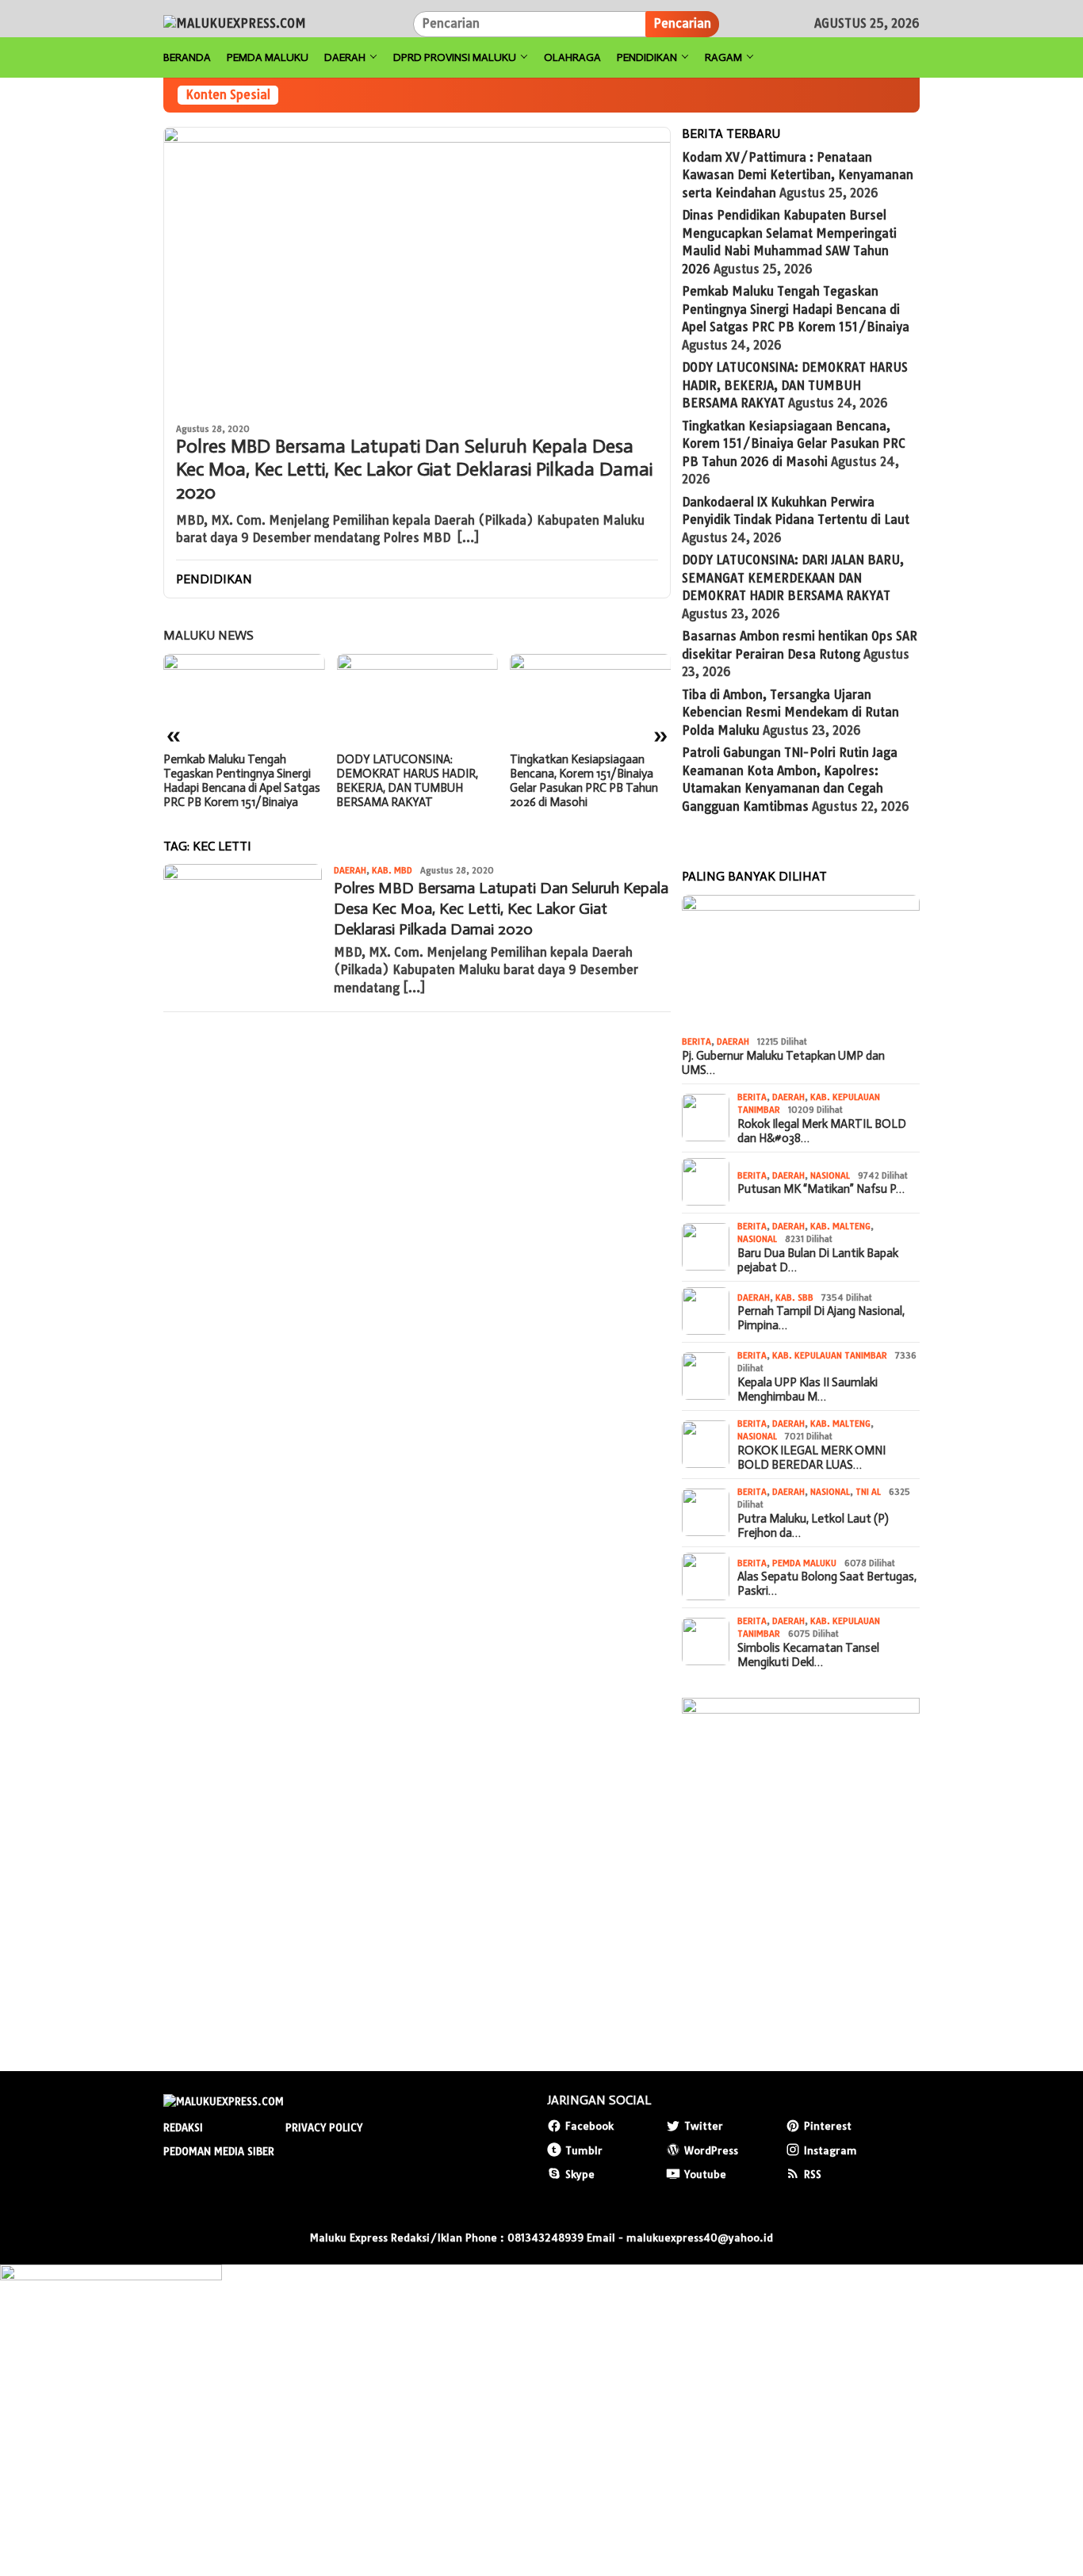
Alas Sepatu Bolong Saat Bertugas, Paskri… (827, 1584)
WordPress (711, 2150)
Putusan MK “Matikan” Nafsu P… (821, 1189)
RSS (813, 2174)
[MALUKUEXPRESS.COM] (235, 23)
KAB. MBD (392, 870)
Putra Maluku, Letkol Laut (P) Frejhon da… (813, 1525)
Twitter (704, 2126)
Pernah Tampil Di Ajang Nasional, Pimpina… (821, 1318)
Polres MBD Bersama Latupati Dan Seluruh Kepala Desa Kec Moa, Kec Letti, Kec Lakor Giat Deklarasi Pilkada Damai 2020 (414, 469)
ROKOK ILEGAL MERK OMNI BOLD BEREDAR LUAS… (811, 1457)
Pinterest (828, 2126)
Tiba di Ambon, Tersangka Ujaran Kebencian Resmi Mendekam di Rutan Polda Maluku (790, 712)
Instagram (830, 2150)
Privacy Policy (324, 2127)
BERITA (696, 1041)
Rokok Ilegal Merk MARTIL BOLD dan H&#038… (822, 1130)
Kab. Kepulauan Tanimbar (830, 1355)
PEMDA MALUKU (804, 1562)
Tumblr (584, 2150)
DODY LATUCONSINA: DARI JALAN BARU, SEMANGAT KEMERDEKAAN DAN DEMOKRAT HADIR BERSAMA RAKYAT (793, 578)
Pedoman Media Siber (219, 2151)
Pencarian (682, 23)
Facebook (589, 2126)
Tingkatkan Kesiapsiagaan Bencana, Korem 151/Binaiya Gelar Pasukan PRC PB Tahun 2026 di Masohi (584, 781)
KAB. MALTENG (840, 1225)
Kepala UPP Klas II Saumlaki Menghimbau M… (807, 1389)
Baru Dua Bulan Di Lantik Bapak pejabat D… (818, 1259)
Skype (580, 2174)
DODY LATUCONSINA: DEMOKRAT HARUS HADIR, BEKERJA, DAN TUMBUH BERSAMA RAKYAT (407, 781)
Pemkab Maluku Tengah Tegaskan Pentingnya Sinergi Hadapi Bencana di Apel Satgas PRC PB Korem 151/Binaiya (242, 781)
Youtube (705, 2174)
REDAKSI (183, 2127)
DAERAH (350, 870)
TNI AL (868, 1491)
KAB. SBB (794, 1297)
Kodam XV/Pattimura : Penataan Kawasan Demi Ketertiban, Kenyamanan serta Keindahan (798, 174)
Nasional (830, 1175)
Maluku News (209, 635)
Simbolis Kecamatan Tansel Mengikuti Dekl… (808, 1654)
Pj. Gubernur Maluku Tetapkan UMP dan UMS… (783, 1062)
